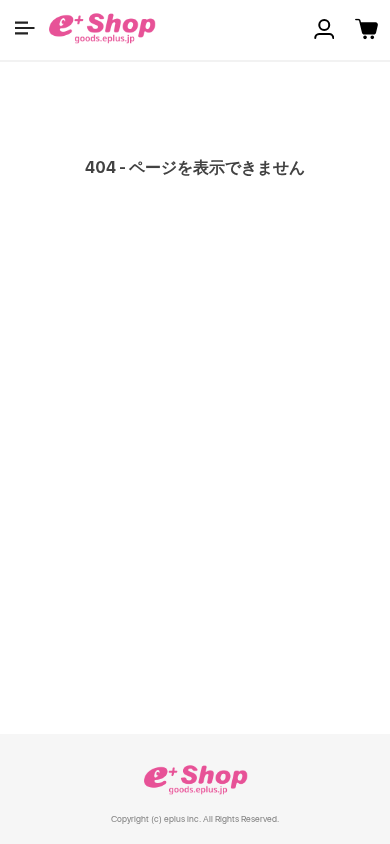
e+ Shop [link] (195, 779)
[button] (25, 28)
